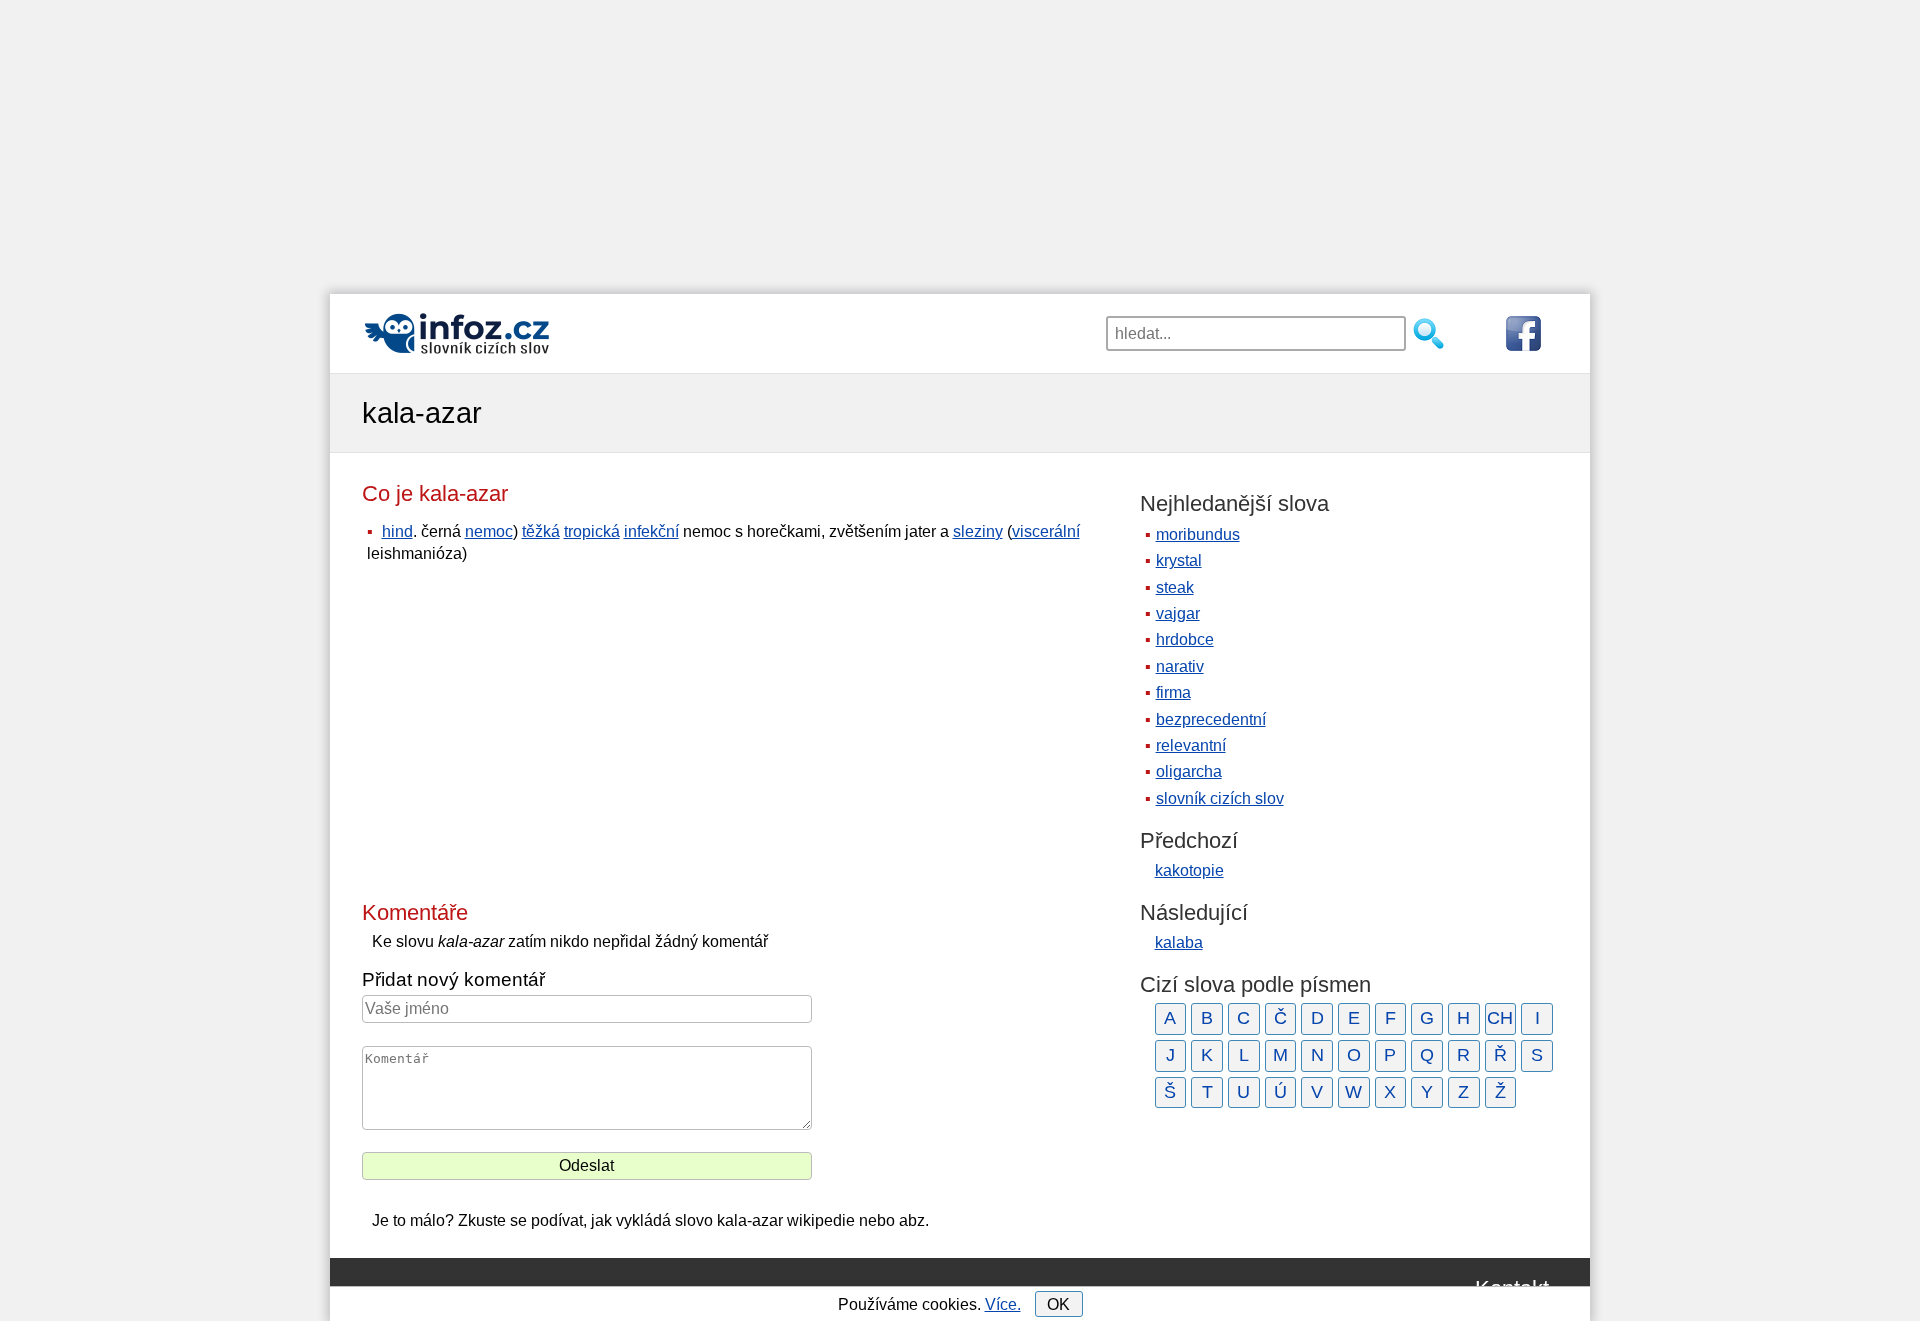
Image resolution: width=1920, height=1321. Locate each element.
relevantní (1191, 745)
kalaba (1179, 942)
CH (1500, 1018)
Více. (1003, 1304)
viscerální (1046, 531)
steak (1175, 587)
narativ (1180, 666)
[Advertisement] (960, 140)
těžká (541, 531)
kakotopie (1189, 870)
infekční (651, 531)
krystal (1179, 560)
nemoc (489, 531)
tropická (592, 531)
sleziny (978, 531)
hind (397, 531)
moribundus (1198, 534)
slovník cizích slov (1220, 798)
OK (1058, 1304)
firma (1173, 692)
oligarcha (1189, 771)
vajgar (1178, 613)
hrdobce (1185, 639)
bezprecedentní (1211, 719)
